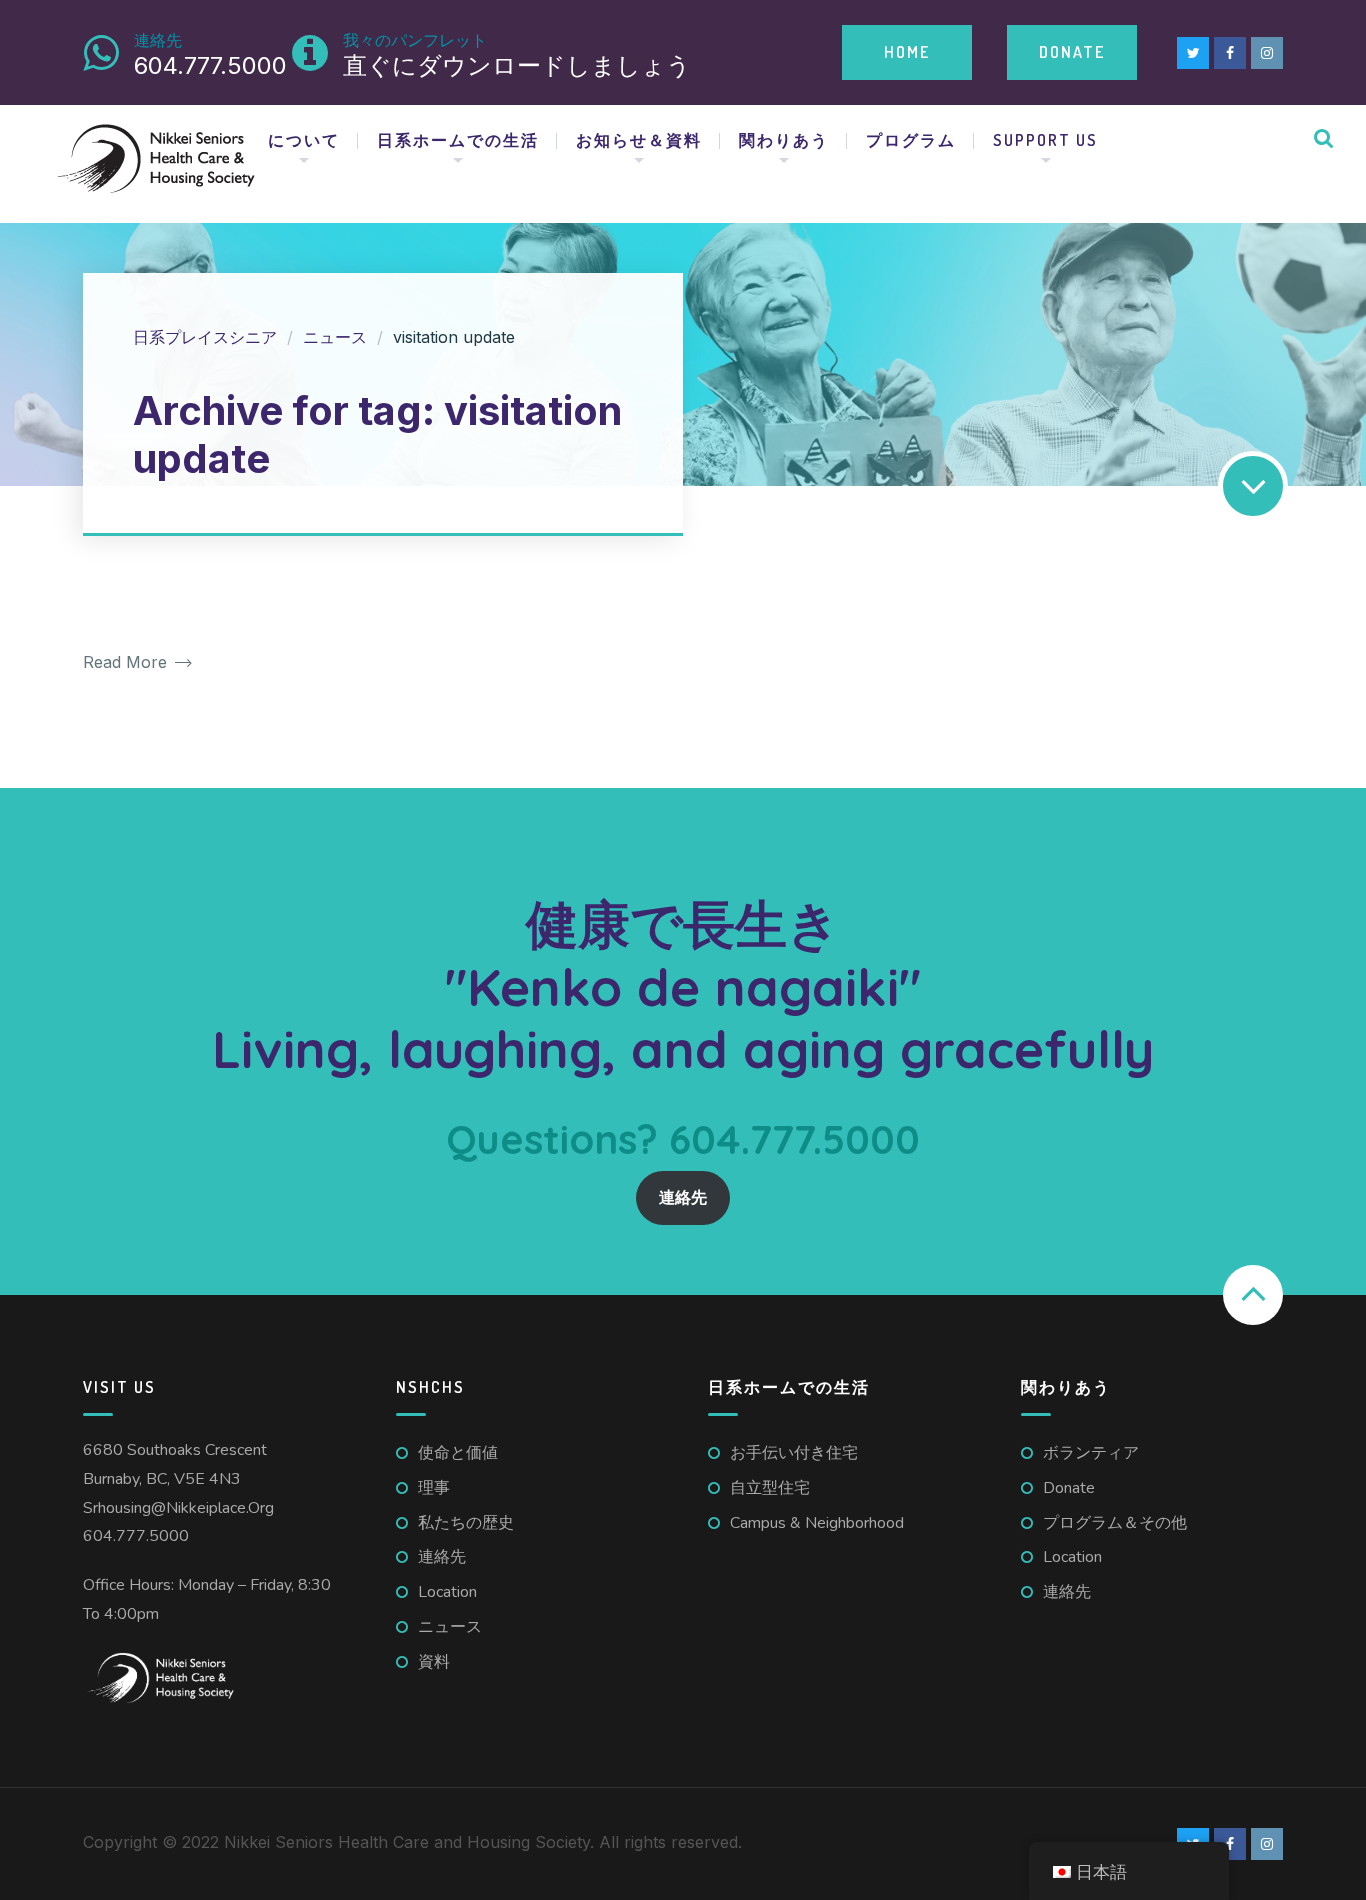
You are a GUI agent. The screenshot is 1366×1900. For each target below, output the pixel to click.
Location (447, 1592)
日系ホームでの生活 (458, 140)
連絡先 (683, 1198)
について (304, 140)
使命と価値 (458, 1453)
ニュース (450, 1627)
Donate (1072, 52)
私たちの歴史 (466, 1523)
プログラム (911, 140)
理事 (434, 1488)
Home (907, 52)
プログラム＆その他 (1115, 1523)
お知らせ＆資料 (639, 140)
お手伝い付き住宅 (794, 1453)
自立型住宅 (770, 1488)
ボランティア (1091, 1453)
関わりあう (784, 140)
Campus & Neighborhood (817, 1523)
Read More (127, 662)
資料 (434, 1662)
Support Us (1045, 140)
